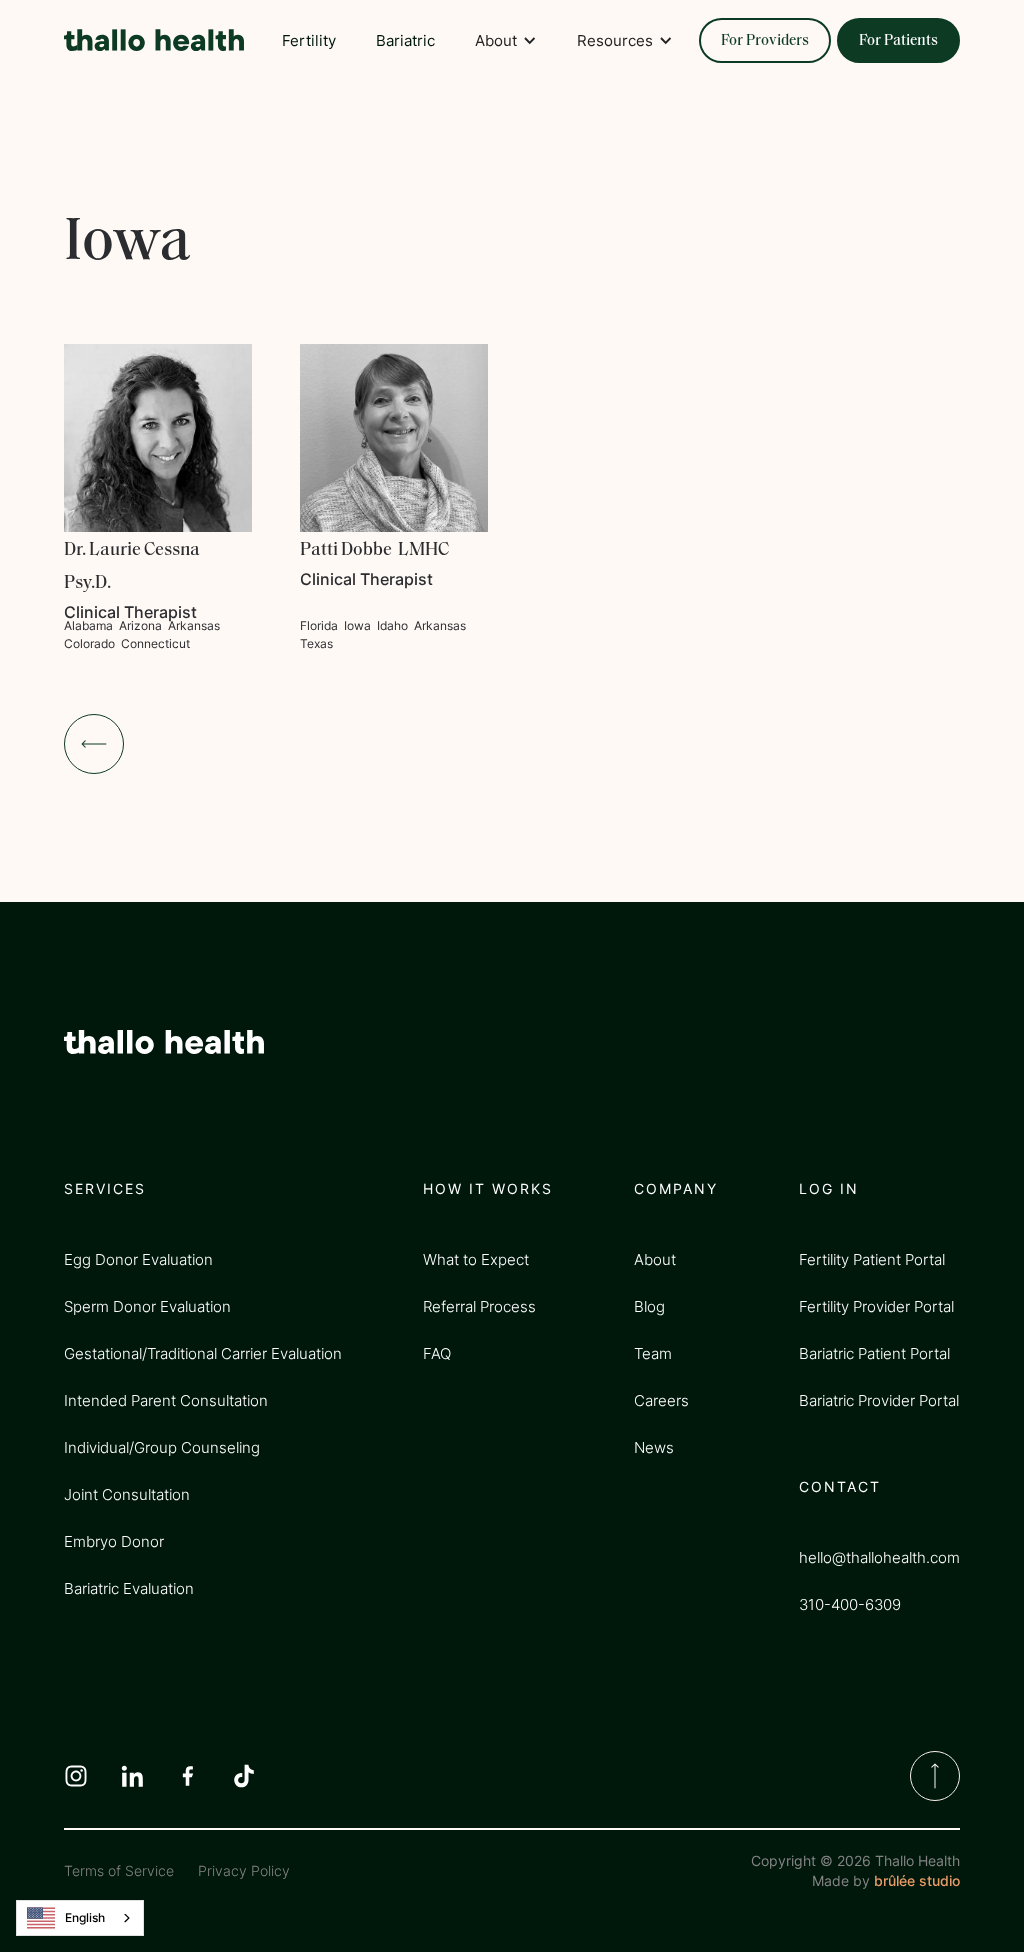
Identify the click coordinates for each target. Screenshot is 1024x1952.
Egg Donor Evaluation (138, 1259)
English (85, 1917)
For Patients (898, 41)
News (654, 1447)
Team (653, 1353)
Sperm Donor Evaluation (147, 1306)
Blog (649, 1306)
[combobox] (80, 1918)
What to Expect (476, 1259)
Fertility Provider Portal (876, 1306)
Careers (661, 1400)
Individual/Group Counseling (162, 1447)
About (655, 1259)
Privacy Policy (244, 1871)
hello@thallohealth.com (879, 1557)
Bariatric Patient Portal (874, 1353)
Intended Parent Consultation (166, 1400)
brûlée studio (917, 1880)
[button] (506, 40)
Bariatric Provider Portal (879, 1400)
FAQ (437, 1353)
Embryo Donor (114, 1541)
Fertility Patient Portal (872, 1259)
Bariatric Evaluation (129, 1588)
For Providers (765, 41)
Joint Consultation (127, 1494)
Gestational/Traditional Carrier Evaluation (203, 1353)
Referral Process (479, 1306)
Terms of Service (119, 1871)
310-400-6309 (850, 1604)
